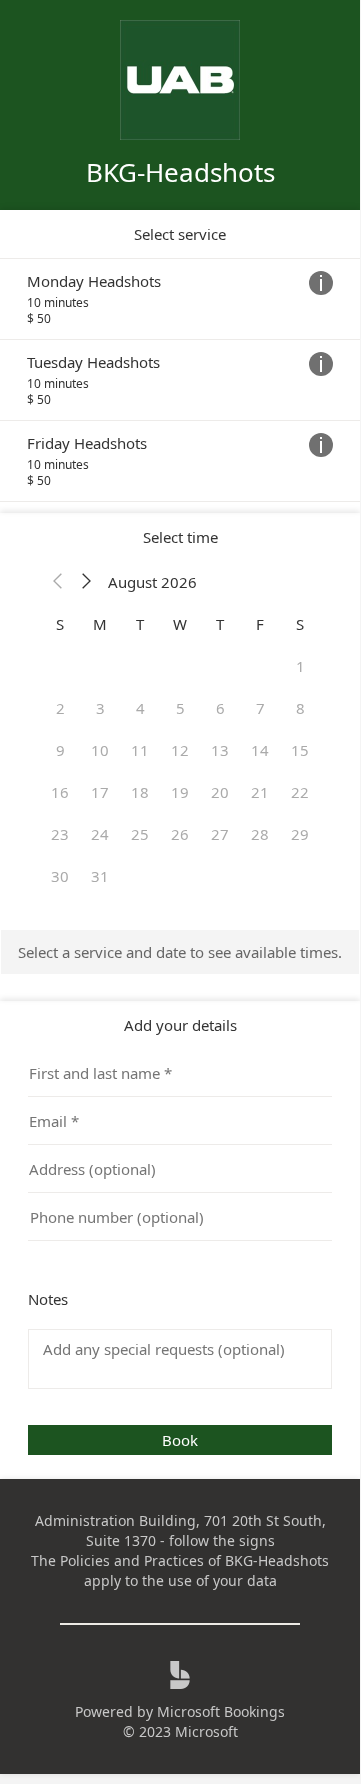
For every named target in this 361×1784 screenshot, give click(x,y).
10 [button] (100, 750)
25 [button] (140, 834)
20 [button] (220, 792)
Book (180, 1440)
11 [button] (140, 750)
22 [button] (300, 792)
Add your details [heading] (180, 1025)
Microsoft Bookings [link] (221, 1711)
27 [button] (220, 834)
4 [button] (140, 708)
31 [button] (100, 876)
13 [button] (220, 750)
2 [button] (60, 708)
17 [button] (100, 792)
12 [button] (180, 750)
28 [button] (260, 834)
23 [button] (60, 834)
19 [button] (180, 792)
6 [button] (220, 708)
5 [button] (180, 708)
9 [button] (60, 750)
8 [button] (300, 708)
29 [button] (300, 834)
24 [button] (100, 834)
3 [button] (100, 708)
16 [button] (60, 792)
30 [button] (60, 876)
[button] (58, 582)
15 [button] (300, 750)
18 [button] (140, 792)
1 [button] (300, 666)
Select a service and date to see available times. (180, 952)
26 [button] (180, 834)
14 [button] (260, 750)
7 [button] (260, 708)
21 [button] (260, 792)
